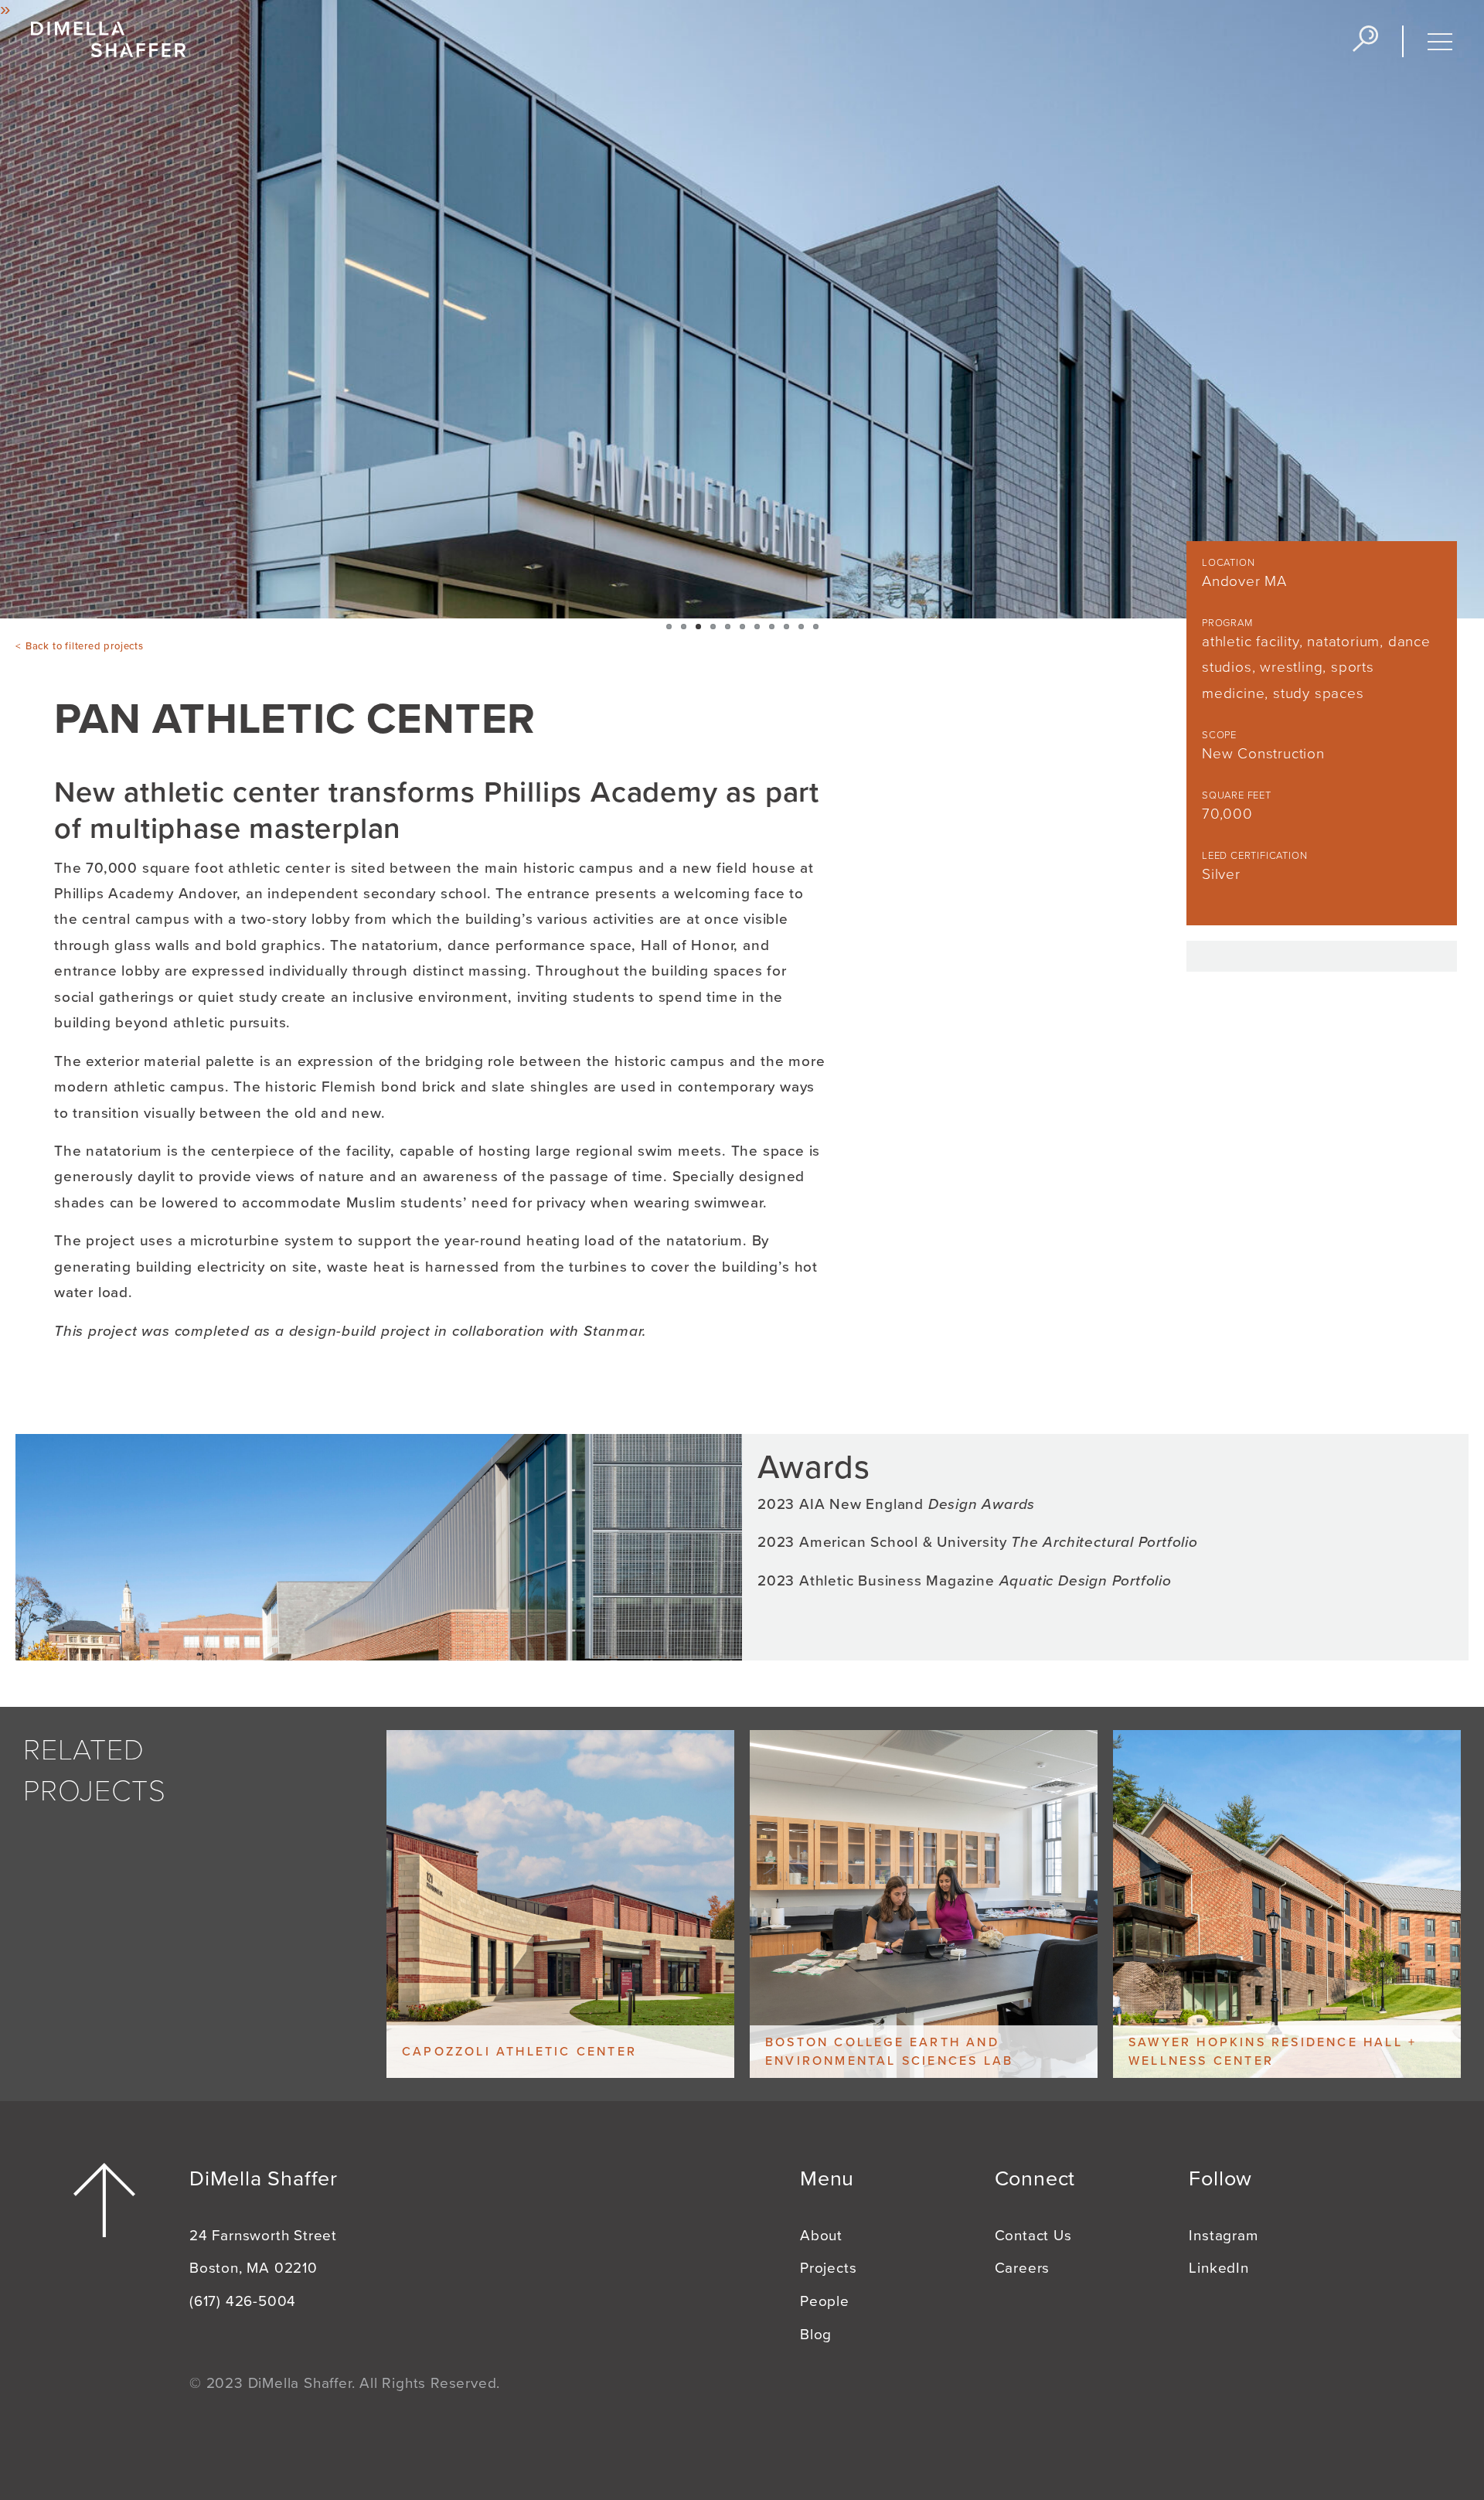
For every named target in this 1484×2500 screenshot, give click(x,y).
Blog (816, 2335)
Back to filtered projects (85, 646)
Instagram (1223, 2236)
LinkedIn (1219, 2268)
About (821, 2236)
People (825, 2301)
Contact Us (1033, 2236)
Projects (828, 2268)
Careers (1023, 2268)
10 (801, 627)
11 (816, 627)
